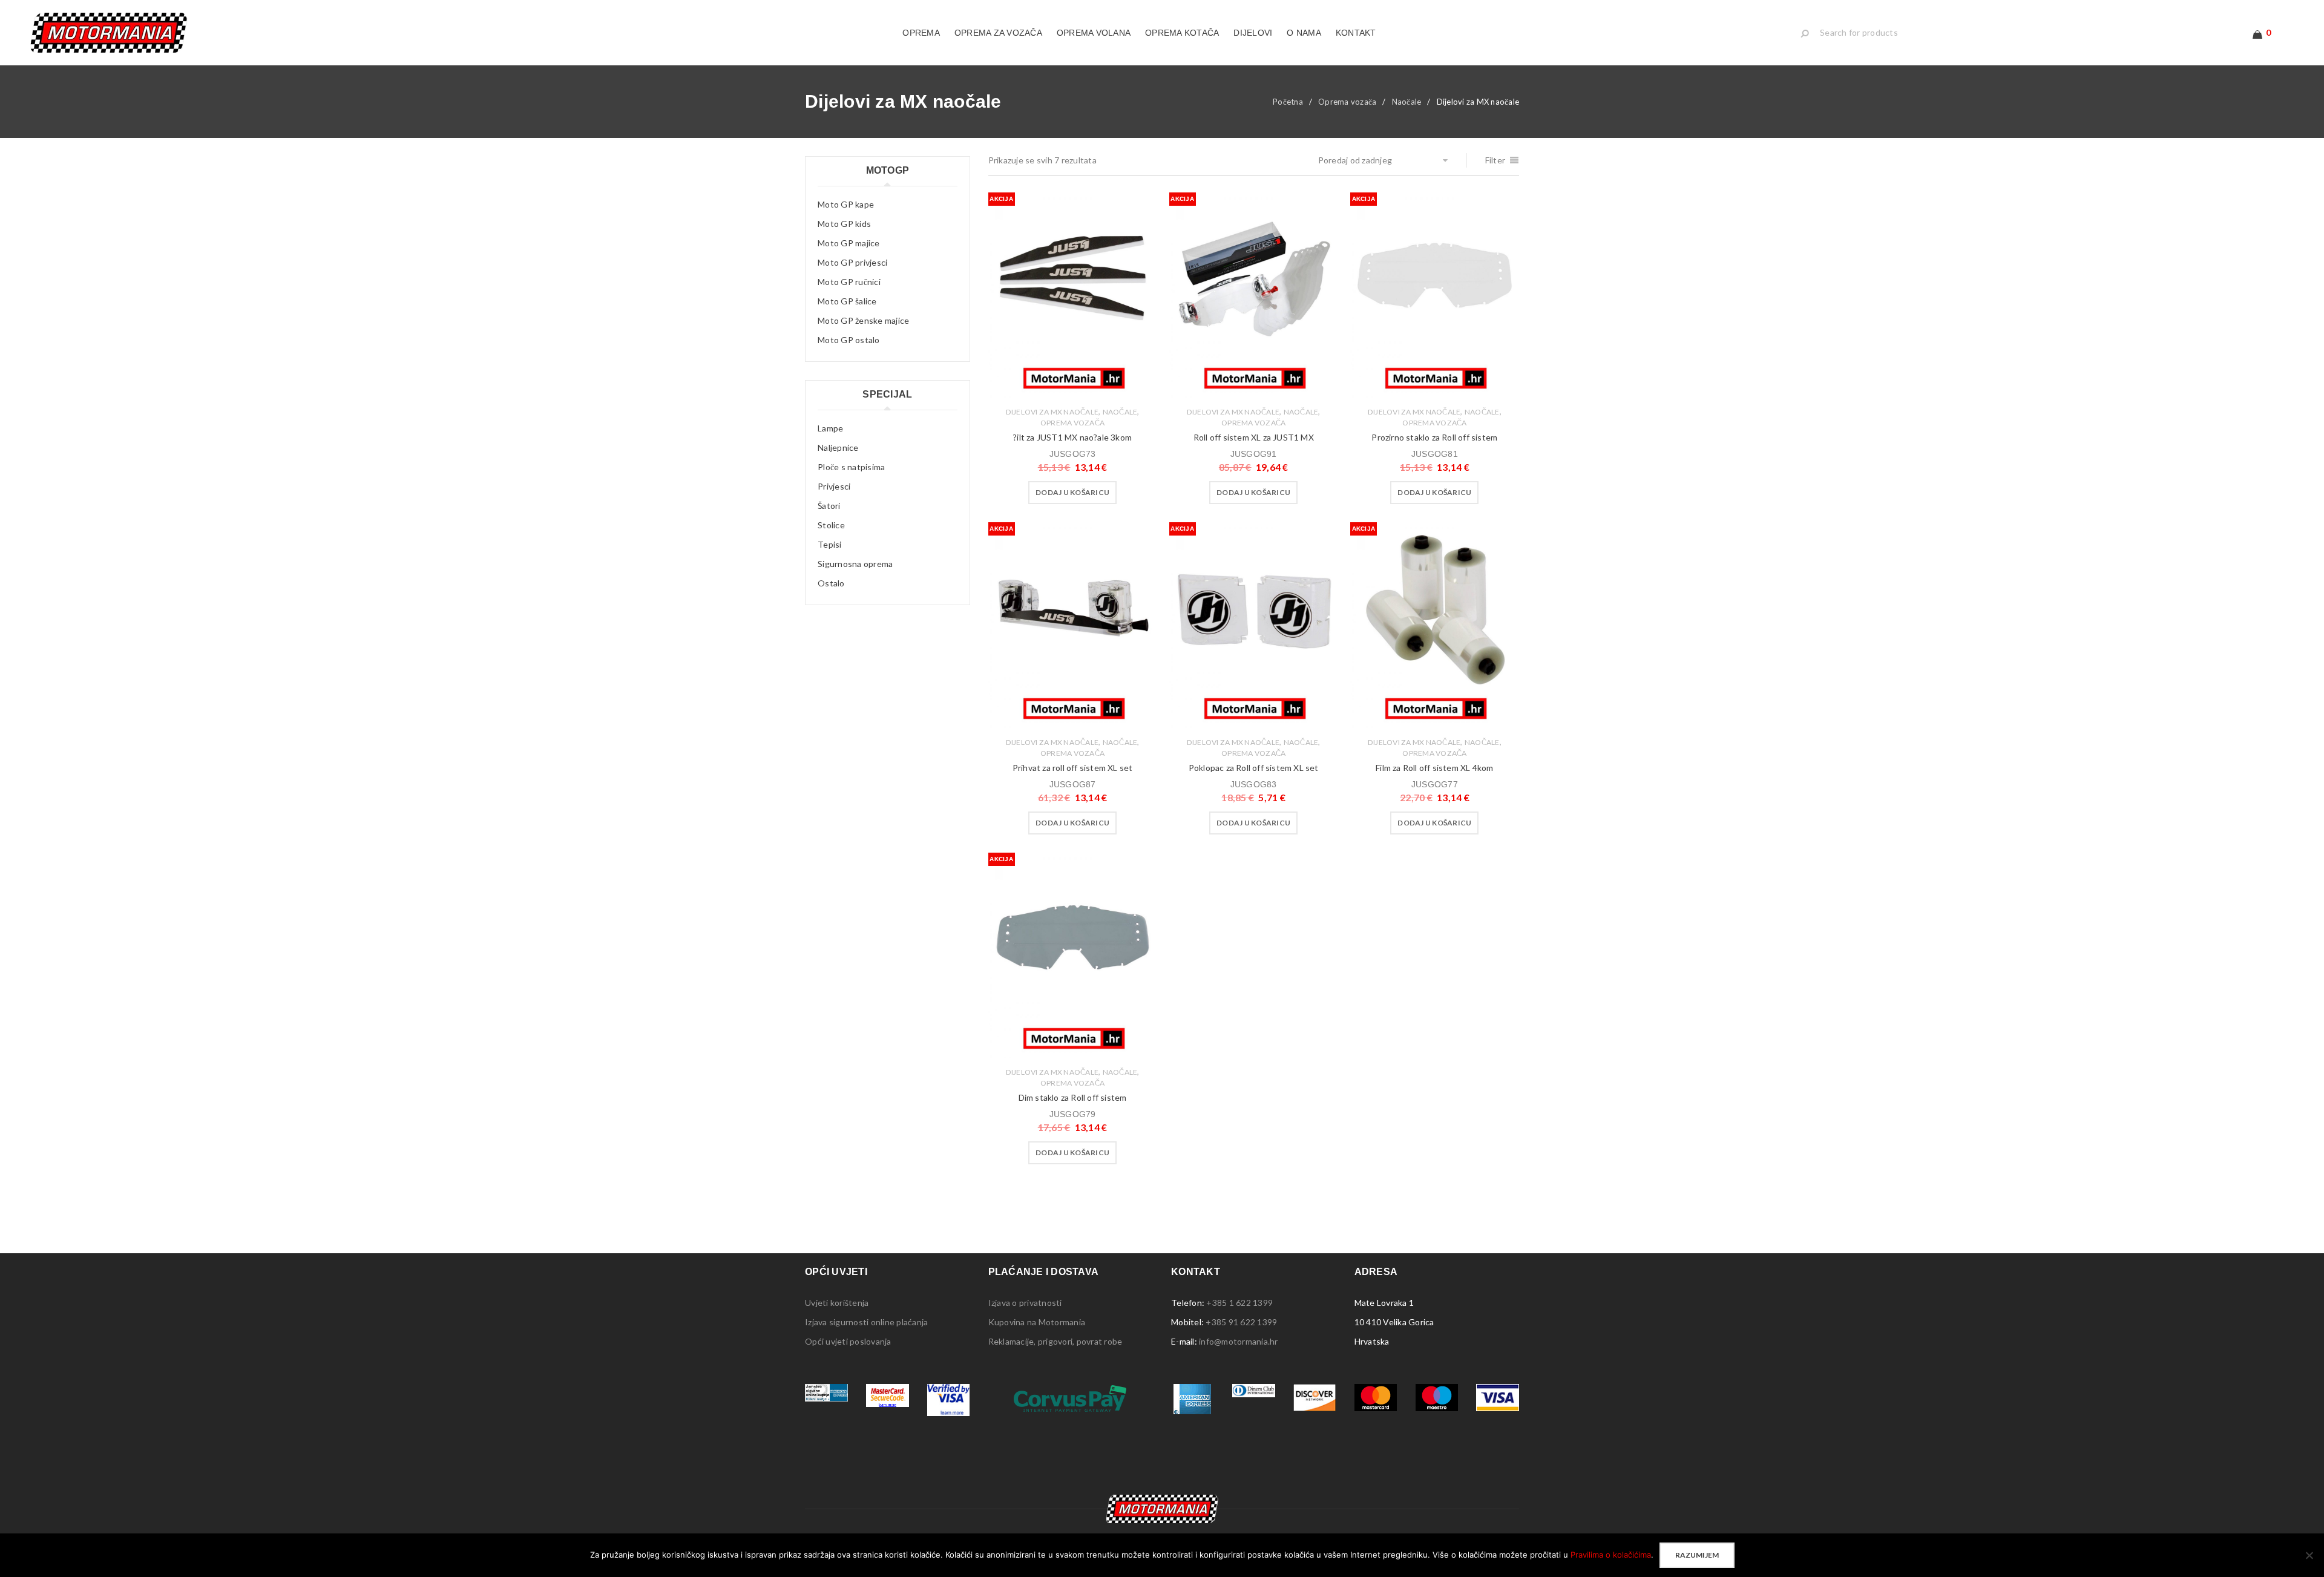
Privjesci (834, 486)
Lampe (830, 428)
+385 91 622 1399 (1241, 1322)
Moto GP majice (849, 243)
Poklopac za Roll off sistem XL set (1254, 768)
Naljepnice (838, 448)
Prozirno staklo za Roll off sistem (1434, 437)
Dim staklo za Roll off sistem (1073, 1097)
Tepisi (830, 544)
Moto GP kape (846, 204)
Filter (1495, 160)
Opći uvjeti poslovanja (848, 1341)
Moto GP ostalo (849, 340)
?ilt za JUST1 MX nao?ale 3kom (1072, 437)
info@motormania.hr (1239, 1341)
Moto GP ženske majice (863, 320)
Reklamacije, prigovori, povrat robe (1055, 1341)
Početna (1288, 102)
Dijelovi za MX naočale (1052, 412)
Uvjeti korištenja (837, 1303)
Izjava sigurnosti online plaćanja (866, 1322)
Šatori (829, 506)
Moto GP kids (844, 224)
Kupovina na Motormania (1037, 1322)
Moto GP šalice (847, 301)
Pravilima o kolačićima (1611, 1555)
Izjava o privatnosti (1025, 1303)
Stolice (831, 525)
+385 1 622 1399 (1239, 1303)
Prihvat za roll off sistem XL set (1073, 768)
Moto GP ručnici (849, 282)
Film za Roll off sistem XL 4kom (1434, 768)
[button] (1072, 493)
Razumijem (1697, 1555)
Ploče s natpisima (851, 467)
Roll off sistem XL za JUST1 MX (1254, 437)
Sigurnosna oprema (855, 564)
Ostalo (831, 583)
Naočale (1407, 102)
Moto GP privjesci (852, 262)
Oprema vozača (1347, 102)
